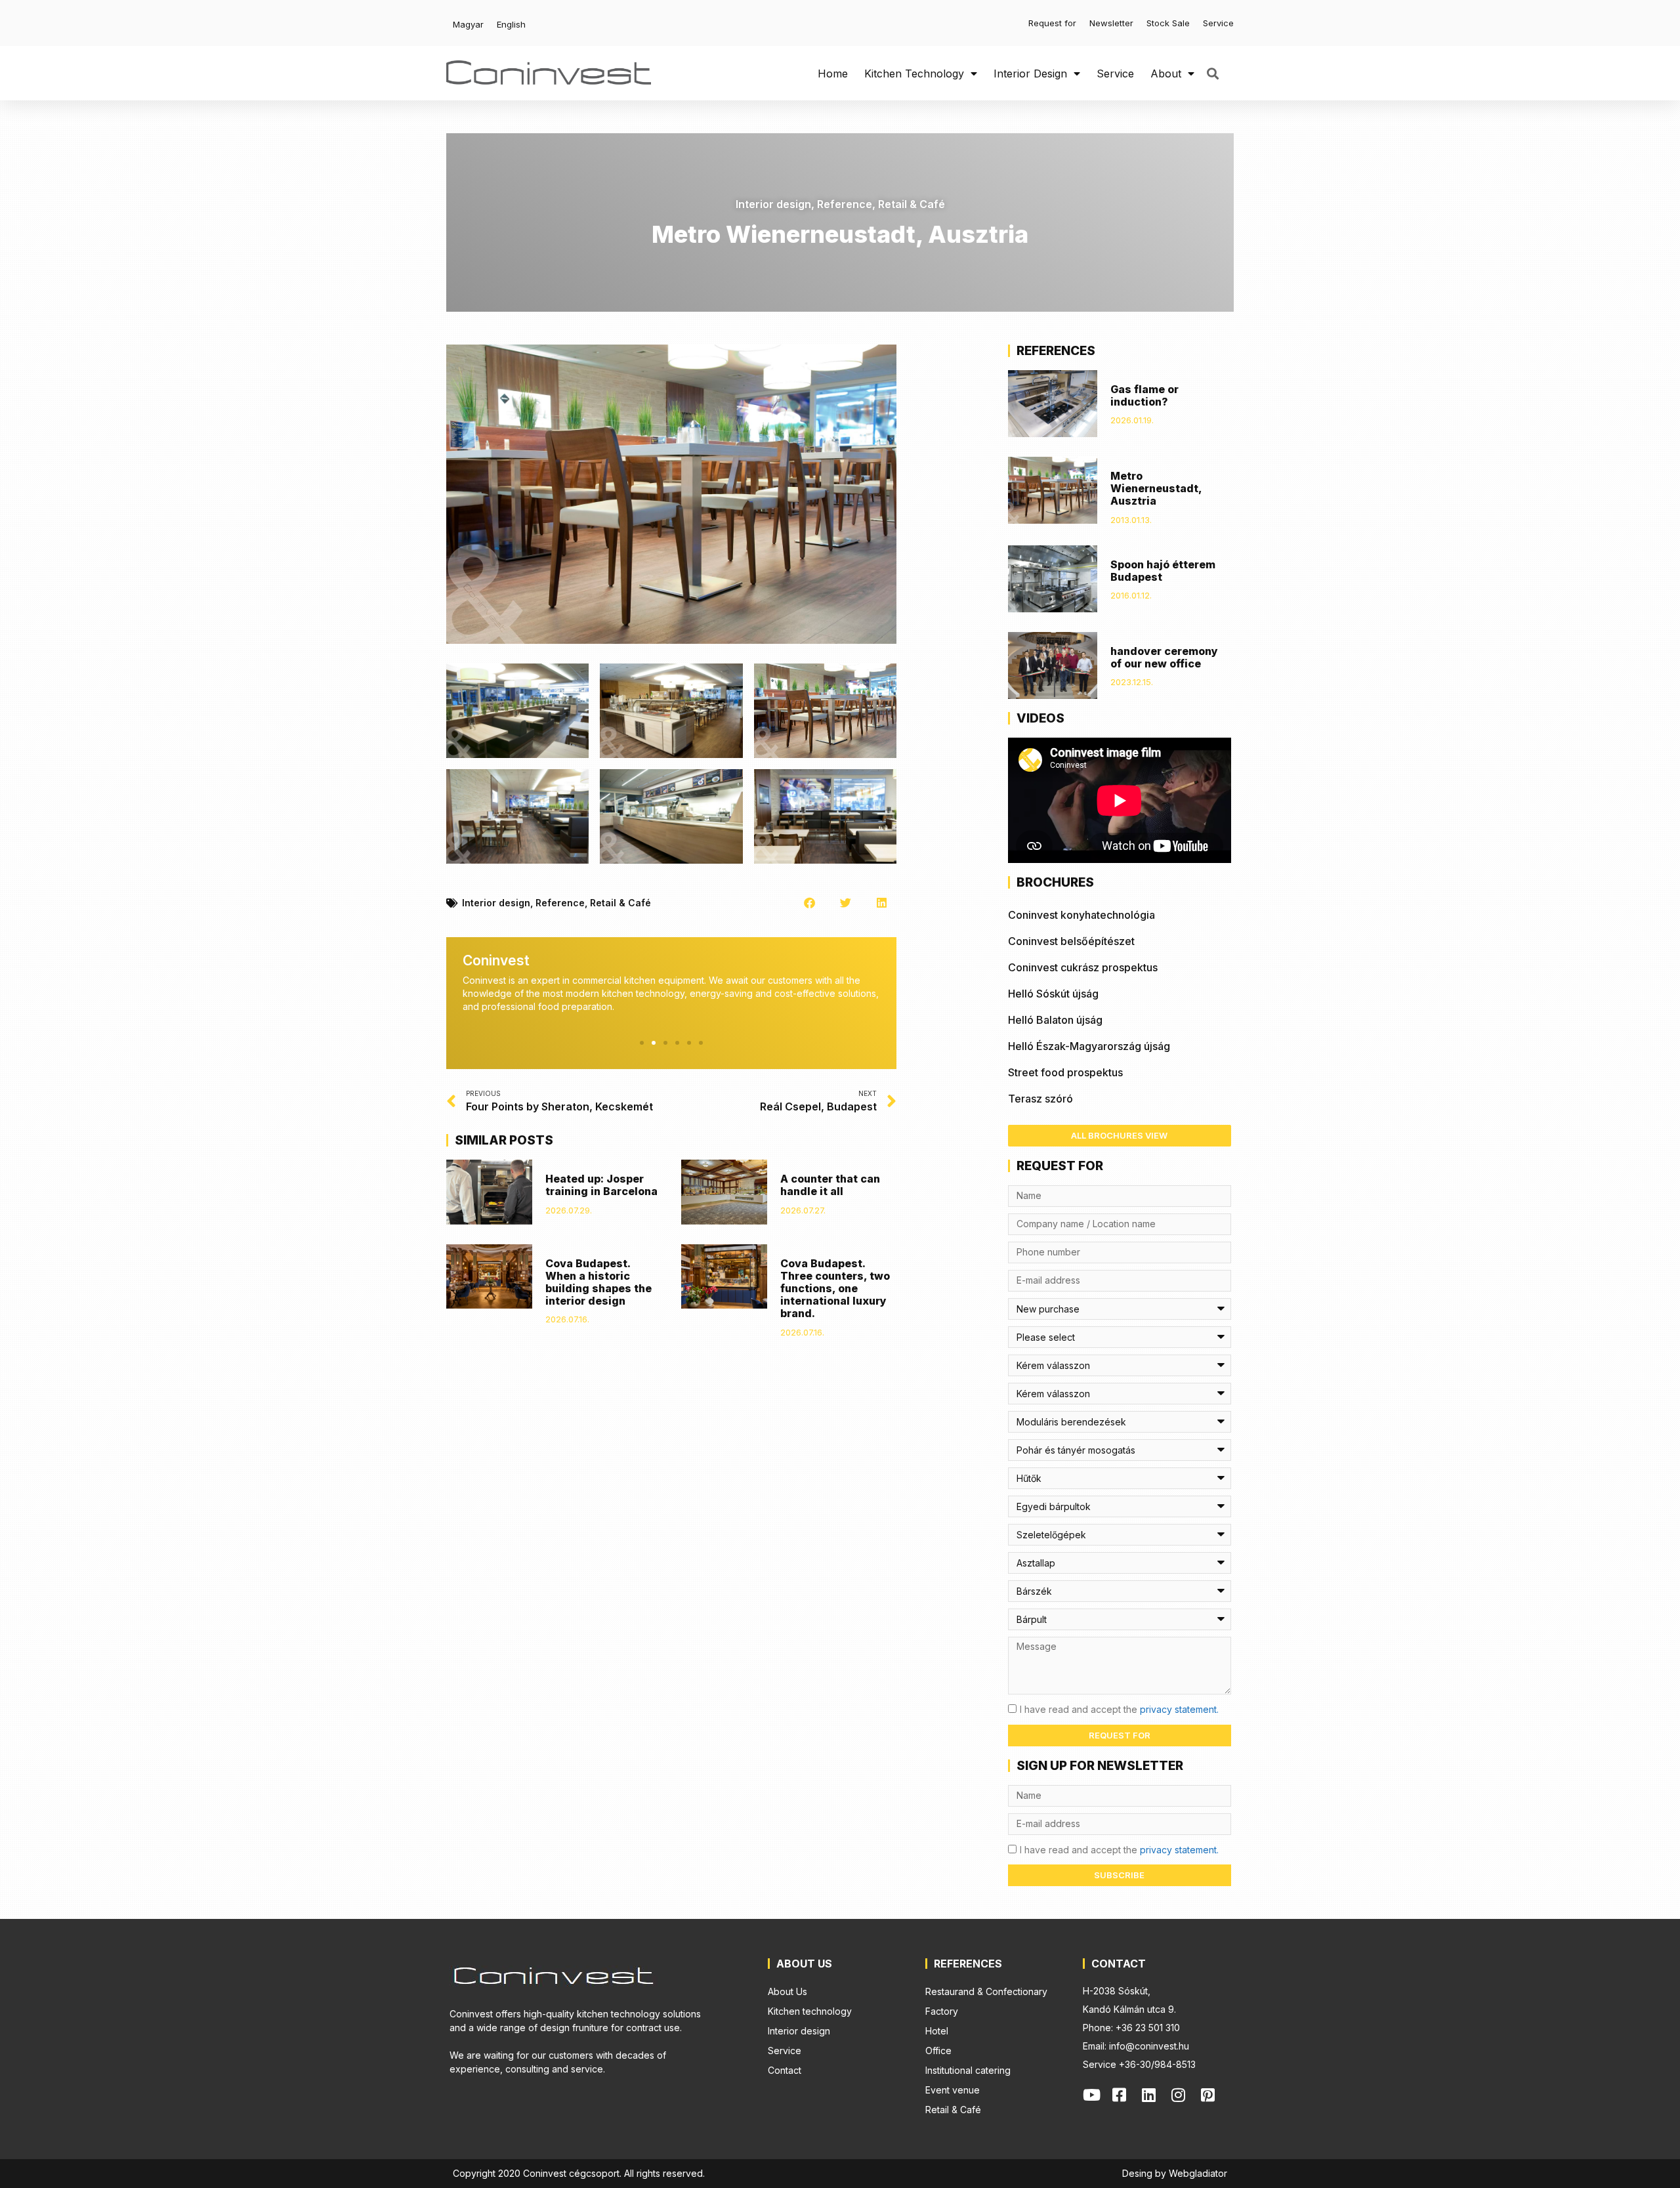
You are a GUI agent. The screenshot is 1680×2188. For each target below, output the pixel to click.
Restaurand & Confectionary (986, 1991)
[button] (1212, 73)
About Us (787, 1991)
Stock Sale (1168, 23)
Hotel (937, 2031)
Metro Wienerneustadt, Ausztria (1156, 488)
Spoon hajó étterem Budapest (1163, 571)
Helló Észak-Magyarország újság (1089, 1046)
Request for (1052, 23)
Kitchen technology (914, 74)
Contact (785, 2070)
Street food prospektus (1065, 1072)
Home (833, 74)
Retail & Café (912, 204)
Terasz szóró (1040, 1099)
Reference (845, 204)
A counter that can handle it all (830, 1185)
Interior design (1030, 74)
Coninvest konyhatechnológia (1081, 915)
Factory (942, 2011)
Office (938, 2051)
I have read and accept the (1119, 1709)
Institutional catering (968, 2070)
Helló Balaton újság (1055, 1020)
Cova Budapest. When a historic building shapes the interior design (598, 1282)
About (1166, 74)
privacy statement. (1179, 1709)
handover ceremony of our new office (1164, 657)
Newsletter (1111, 23)
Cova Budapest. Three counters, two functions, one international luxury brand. (835, 1289)
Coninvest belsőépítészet (1071, 941)
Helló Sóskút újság (1053, 994)
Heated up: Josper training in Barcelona (601, 1185)
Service (1218, 23)
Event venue (953, 2090)
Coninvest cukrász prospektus (1083, 967)
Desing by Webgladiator (1175, 2173)
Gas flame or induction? (1144, 395)
